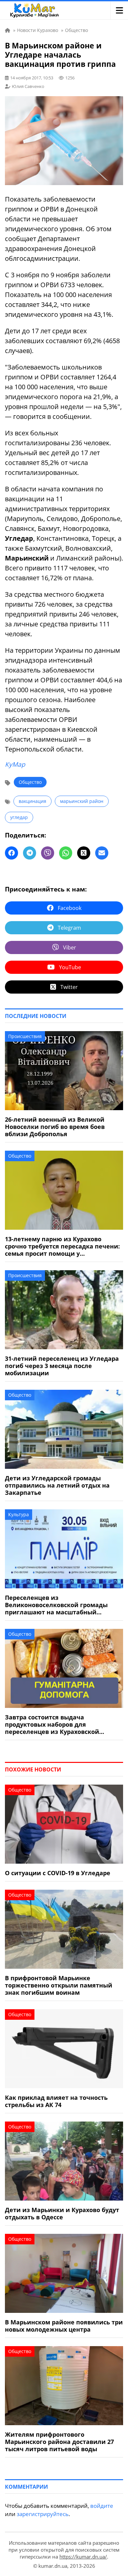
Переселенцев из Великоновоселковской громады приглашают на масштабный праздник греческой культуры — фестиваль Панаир (56, 1605)
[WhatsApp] (66, 853)
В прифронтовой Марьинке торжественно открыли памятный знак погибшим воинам (59, 1985)
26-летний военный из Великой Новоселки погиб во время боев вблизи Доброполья (55, 1127)
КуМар (15, 764)
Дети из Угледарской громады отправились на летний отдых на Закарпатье (57, 1485)
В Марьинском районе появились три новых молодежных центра (64, 2326)
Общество (30, 782)
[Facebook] (11, 853)
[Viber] (48, 853)
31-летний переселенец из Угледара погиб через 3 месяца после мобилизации (62, 1366)
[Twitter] (84, 853)
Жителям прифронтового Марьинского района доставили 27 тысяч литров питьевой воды (59, 2442)
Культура (19, 1514)
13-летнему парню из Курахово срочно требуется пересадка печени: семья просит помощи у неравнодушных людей (62, 1246)
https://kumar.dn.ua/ (83, 2557)
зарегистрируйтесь (43, 2514)
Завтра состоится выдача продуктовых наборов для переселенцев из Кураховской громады (52, 1724)
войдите (102, 2506)
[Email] (102, 853)
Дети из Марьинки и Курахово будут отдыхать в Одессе (62, 2213)
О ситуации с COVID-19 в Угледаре (58, 1873)
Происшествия (25, 1036)
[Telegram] (30, 853)
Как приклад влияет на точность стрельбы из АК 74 (56, 2101)
